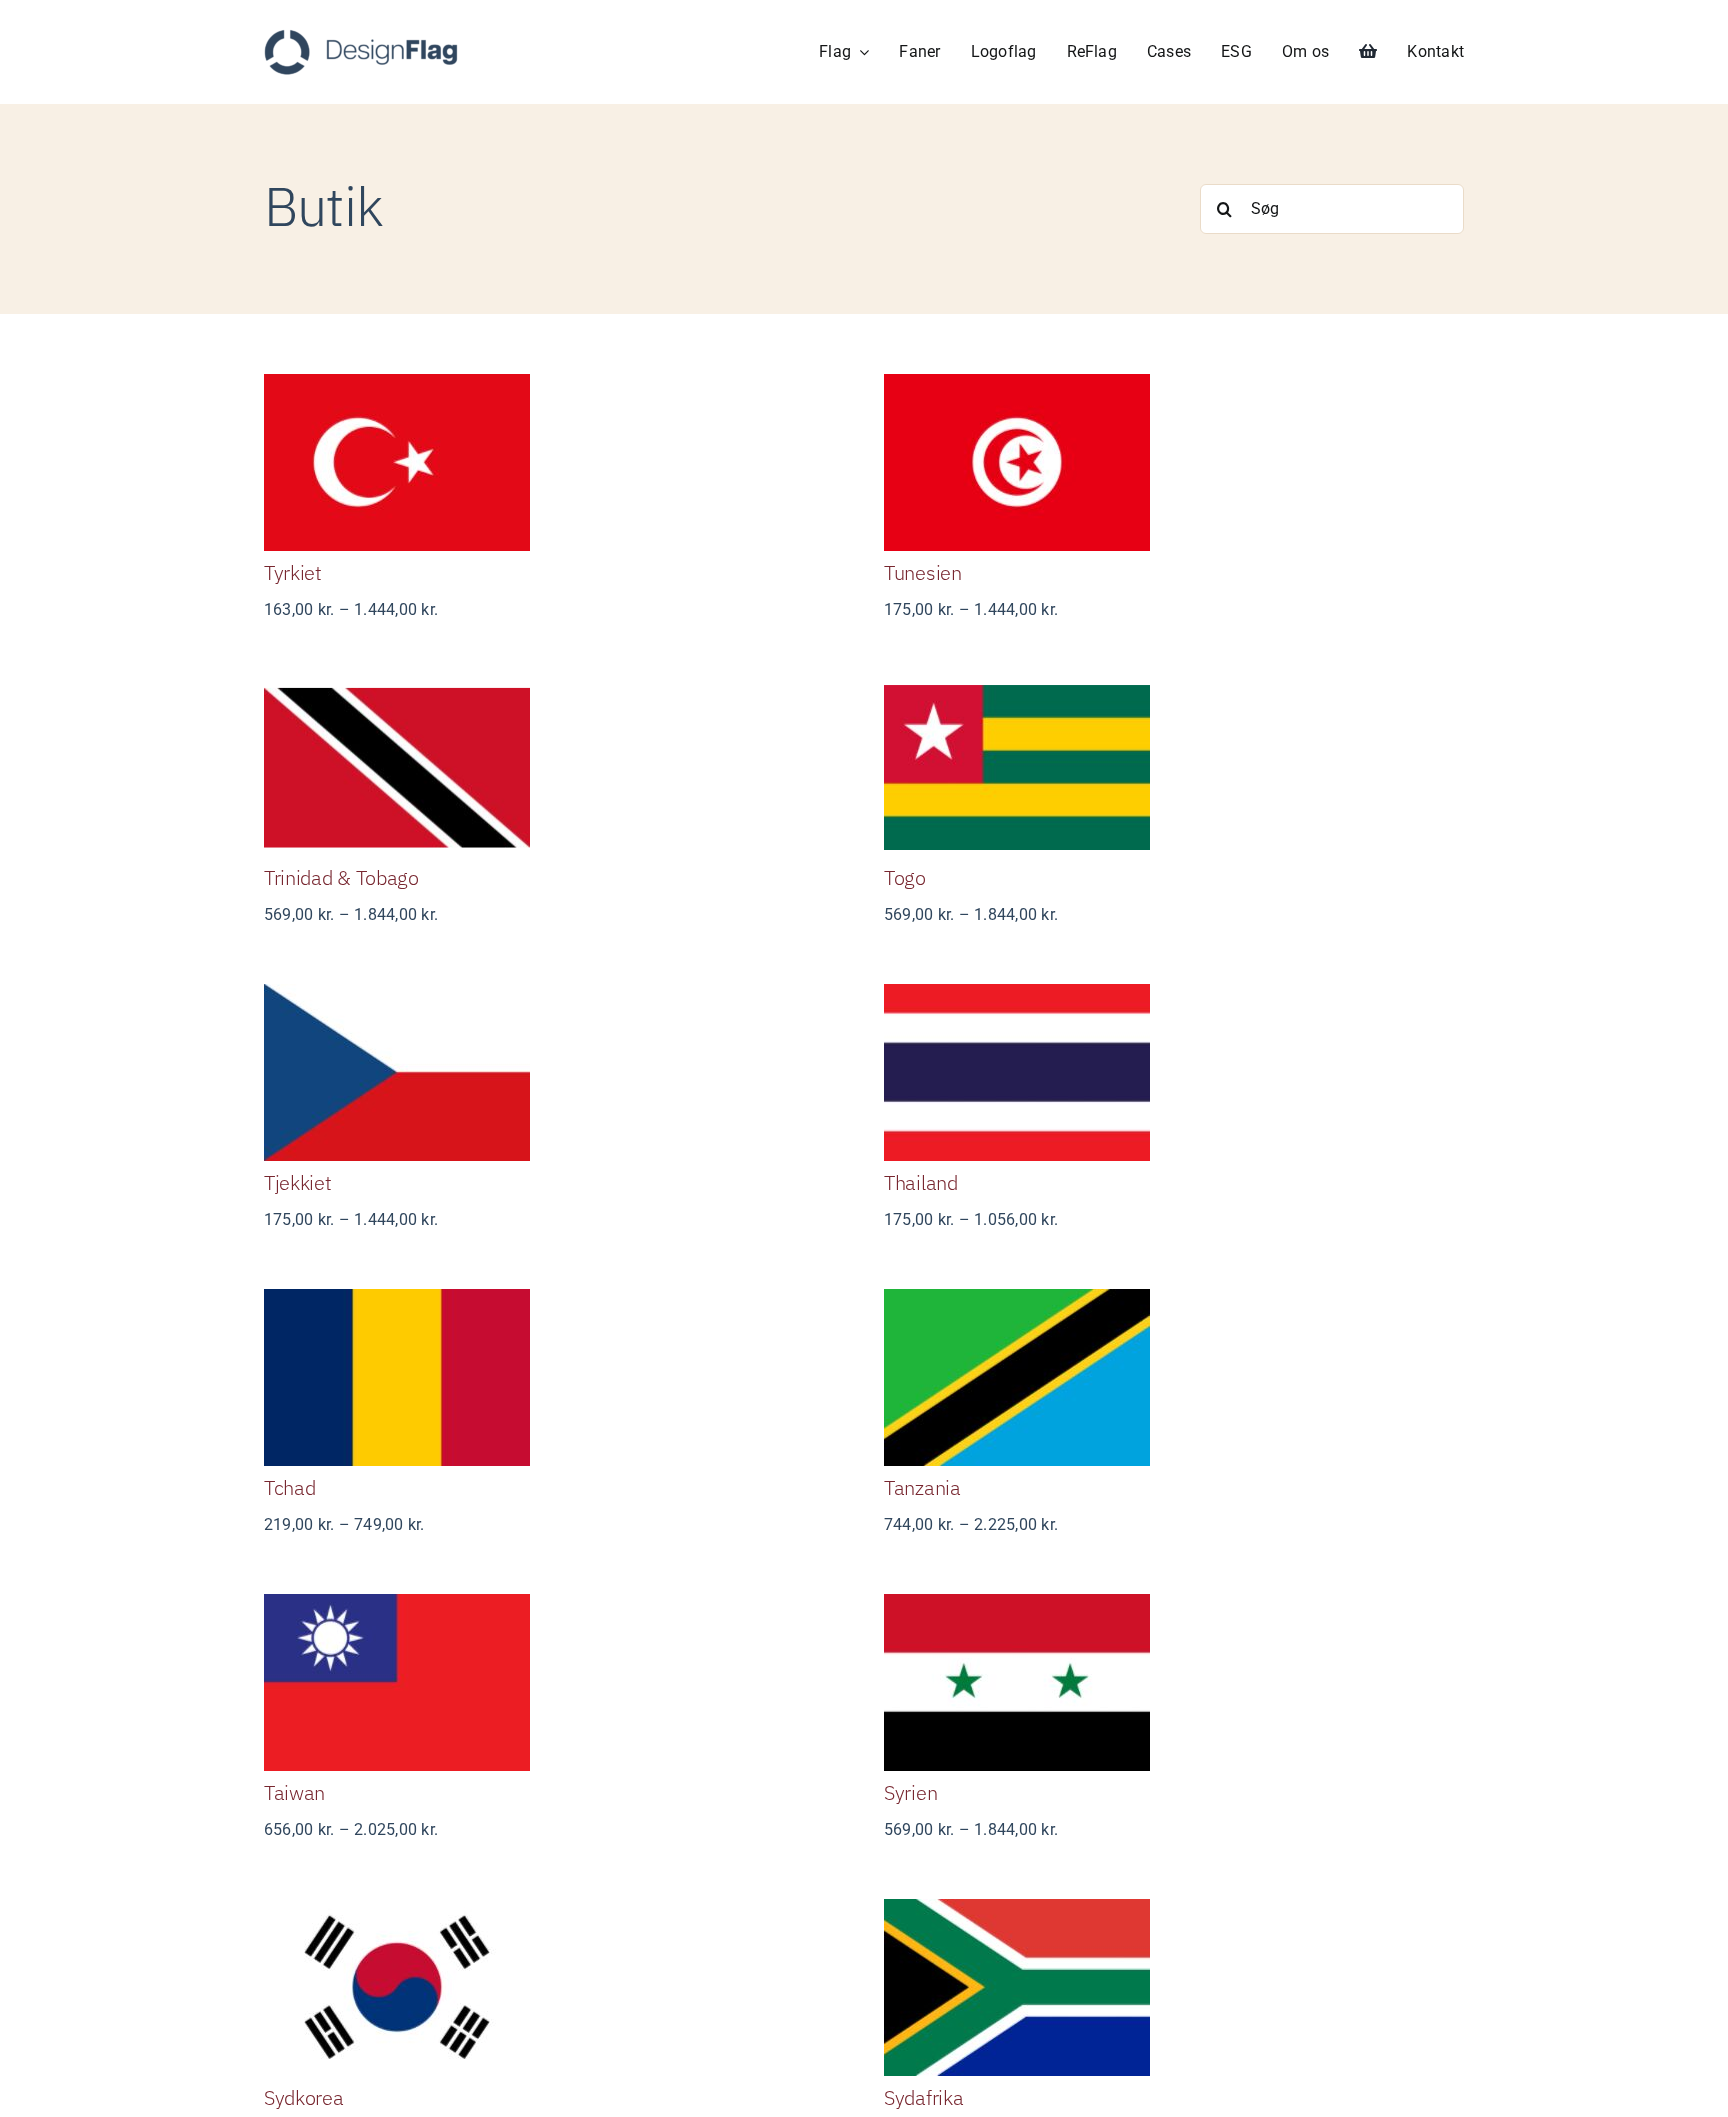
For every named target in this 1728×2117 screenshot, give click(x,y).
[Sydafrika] (1174, 1987)
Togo (905, 877)
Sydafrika (923, 2097)
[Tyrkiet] (554, 462)
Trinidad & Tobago (341, 877)
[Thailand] (1174, 1072)
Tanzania (922, 1487)
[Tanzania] (1174, 1377)
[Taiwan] (554, 1682)
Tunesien (923, 572)
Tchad (290, 1487)
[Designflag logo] (361, 36)
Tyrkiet (293, 572)
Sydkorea (304, 2097)
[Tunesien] (1174, 462)
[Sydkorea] (554, 1987)
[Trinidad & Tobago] (554, 767)
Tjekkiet (298, 1182)
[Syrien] (1174, 1682)
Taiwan (294, 1792)
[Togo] (1174, 767)
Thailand (921, 1182)
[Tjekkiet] (554, 1072)
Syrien (910, 1792)
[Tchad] (554, 1377)
